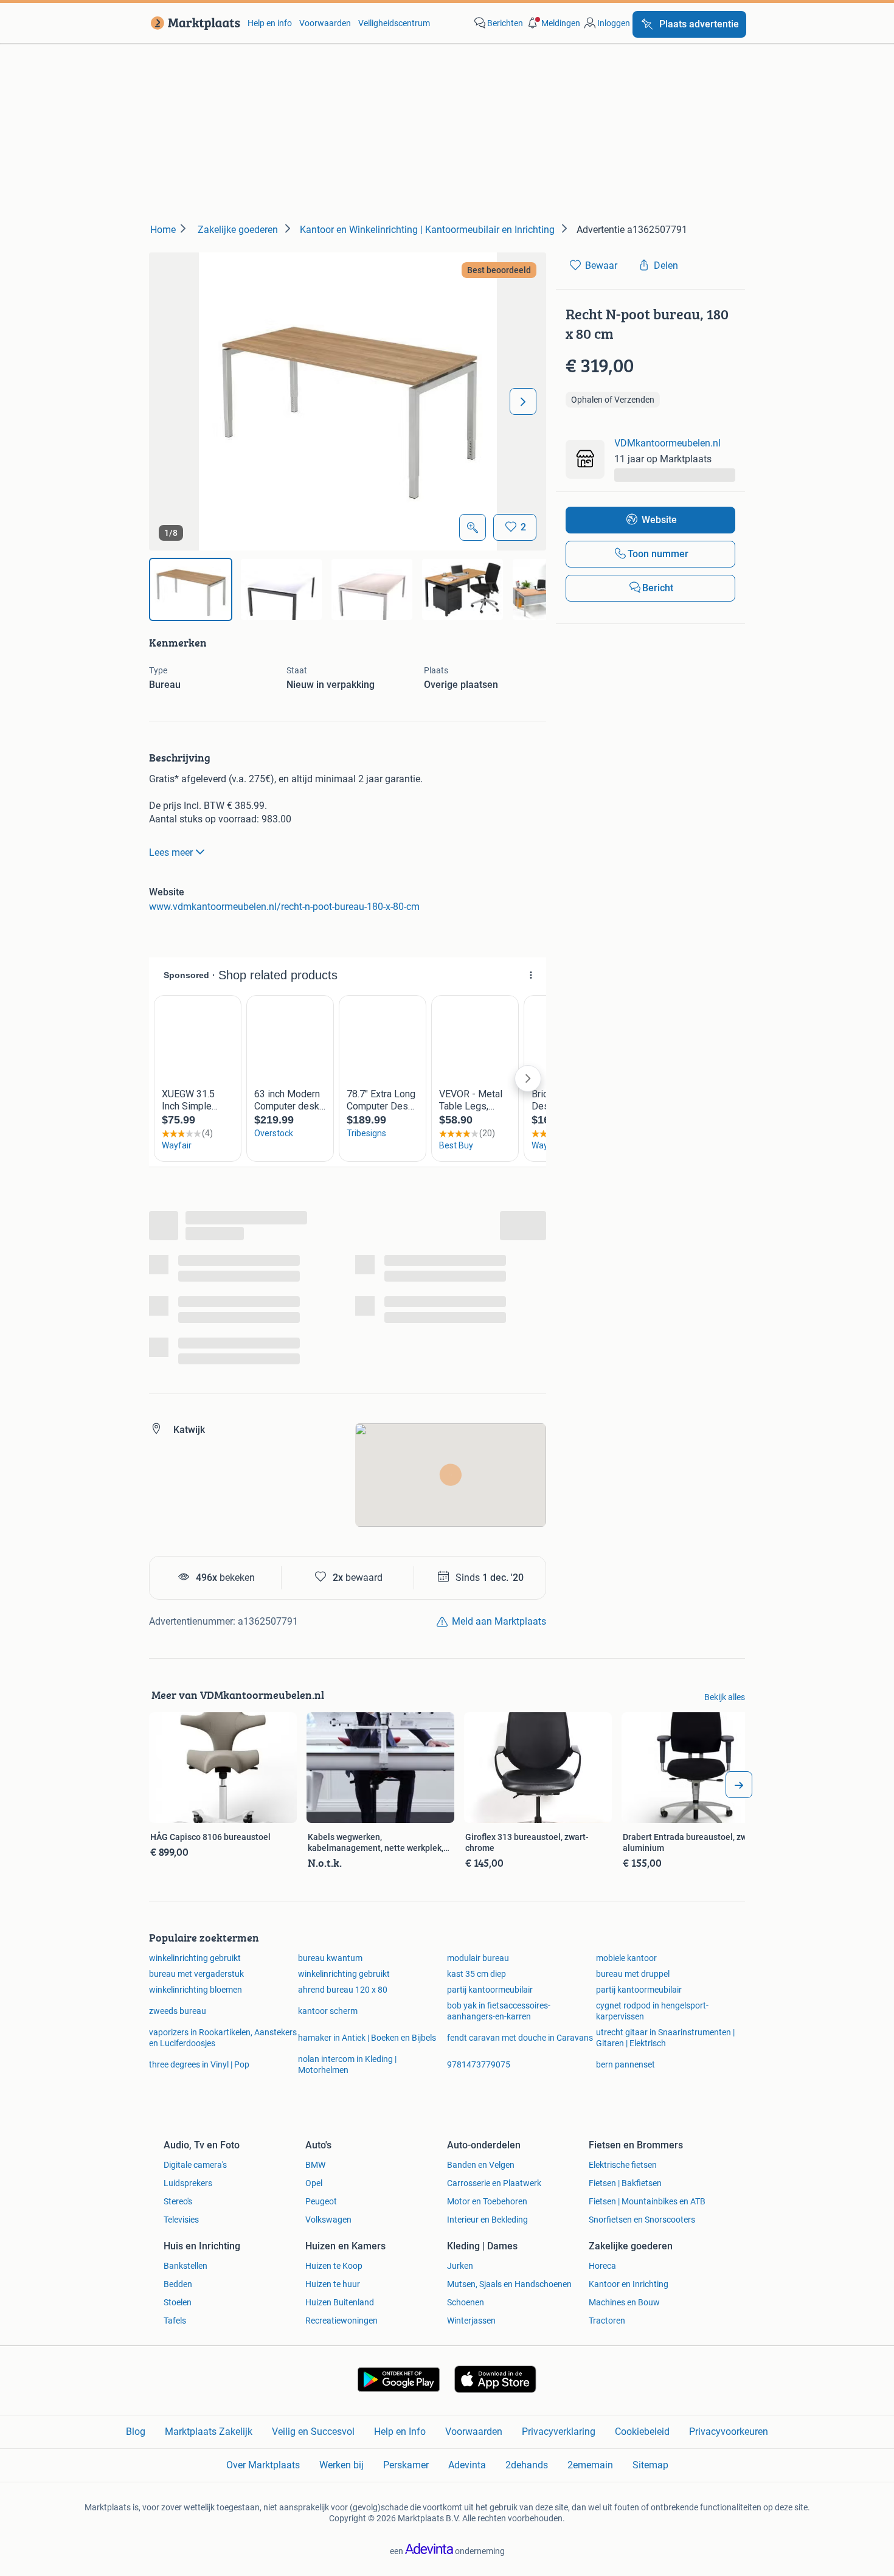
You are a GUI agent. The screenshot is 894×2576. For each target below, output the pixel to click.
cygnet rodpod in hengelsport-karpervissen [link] (652, 2011)
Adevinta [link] (467, 2465)
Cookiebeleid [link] (642, 2432)
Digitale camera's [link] (195, 2165)
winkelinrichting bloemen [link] (196, 1990)
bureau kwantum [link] (330, 1958)
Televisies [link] (181, 2220)
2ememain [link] (590, 2465)
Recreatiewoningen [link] (341, 2321)
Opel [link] (314, 2183)
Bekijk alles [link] (725, 1697)
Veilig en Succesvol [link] (313, 2432)
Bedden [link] (178, 2284)
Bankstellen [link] (185, 2266)
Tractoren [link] (607, 2321)
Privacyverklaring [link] (559, 2432)
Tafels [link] (175, 2321)
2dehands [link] (527, 2465)
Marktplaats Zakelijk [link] (209, 2432)
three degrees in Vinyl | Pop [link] (199, 2064)
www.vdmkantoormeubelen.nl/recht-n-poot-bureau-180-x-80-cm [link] (284, 907)
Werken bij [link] (341, 2465)
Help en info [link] (270, 23)
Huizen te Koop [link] (334, 2266)
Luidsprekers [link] (188, 2183)
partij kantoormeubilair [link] (490, 1990)
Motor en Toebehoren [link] (487, 2201)
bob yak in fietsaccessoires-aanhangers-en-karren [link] (499, 2011)
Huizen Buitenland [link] (340, 2302)
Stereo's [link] (178, 2201)
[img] (191, 589)
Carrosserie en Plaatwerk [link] (494, 2183)
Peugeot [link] (321, 2201)
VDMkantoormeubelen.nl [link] (667, 443)
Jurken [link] (460, 2266)
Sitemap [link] (650, 2465)
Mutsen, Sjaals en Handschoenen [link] (509, 2284)
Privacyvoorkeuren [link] (729, 2432)
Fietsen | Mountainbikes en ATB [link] (647, 2201)
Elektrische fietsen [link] (623, 2165)
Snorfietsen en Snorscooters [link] (642, 2220)
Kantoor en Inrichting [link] (629, 2284)
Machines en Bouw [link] (624, 2302)
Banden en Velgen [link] (481, 2165)
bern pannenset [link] (625, 2064)
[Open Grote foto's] (473, 527)
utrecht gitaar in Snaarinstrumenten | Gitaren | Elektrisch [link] (665, 2038)
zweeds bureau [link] (178, 2011)
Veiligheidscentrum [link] (394, 23)
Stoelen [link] (178, 2302)
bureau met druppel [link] (633, 1974)
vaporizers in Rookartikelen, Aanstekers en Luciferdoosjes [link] (223, 2038)
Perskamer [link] (406, 2465)
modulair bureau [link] (478, 1958)
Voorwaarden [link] (325, 23)
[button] (553, 23)
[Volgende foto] (523, 401)
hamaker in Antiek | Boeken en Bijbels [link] (367, 2038)
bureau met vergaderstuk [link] (196, 1974)
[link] (193, 23)
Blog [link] (136, 2432)
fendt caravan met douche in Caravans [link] (520, 2038)
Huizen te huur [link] (333, 2284)
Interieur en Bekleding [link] (487, 2220)
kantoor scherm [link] (328, 2011)
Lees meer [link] (171, 852)
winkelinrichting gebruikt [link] (195, 1958)
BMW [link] (315, 2165)
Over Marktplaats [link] (263, 2465)
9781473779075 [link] (479, 2064)
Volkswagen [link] (328, 2220)
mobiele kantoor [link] (626, 1958)
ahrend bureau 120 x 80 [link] (343, 1990)
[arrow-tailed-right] (739, 1785)
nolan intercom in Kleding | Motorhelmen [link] (347, 2064)
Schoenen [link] (466, 2302)
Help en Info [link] (400, 2432)
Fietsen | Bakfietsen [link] (625, 2183)
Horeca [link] (602, 2266)
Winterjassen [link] (471, 2321)
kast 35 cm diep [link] (476, 1974)
